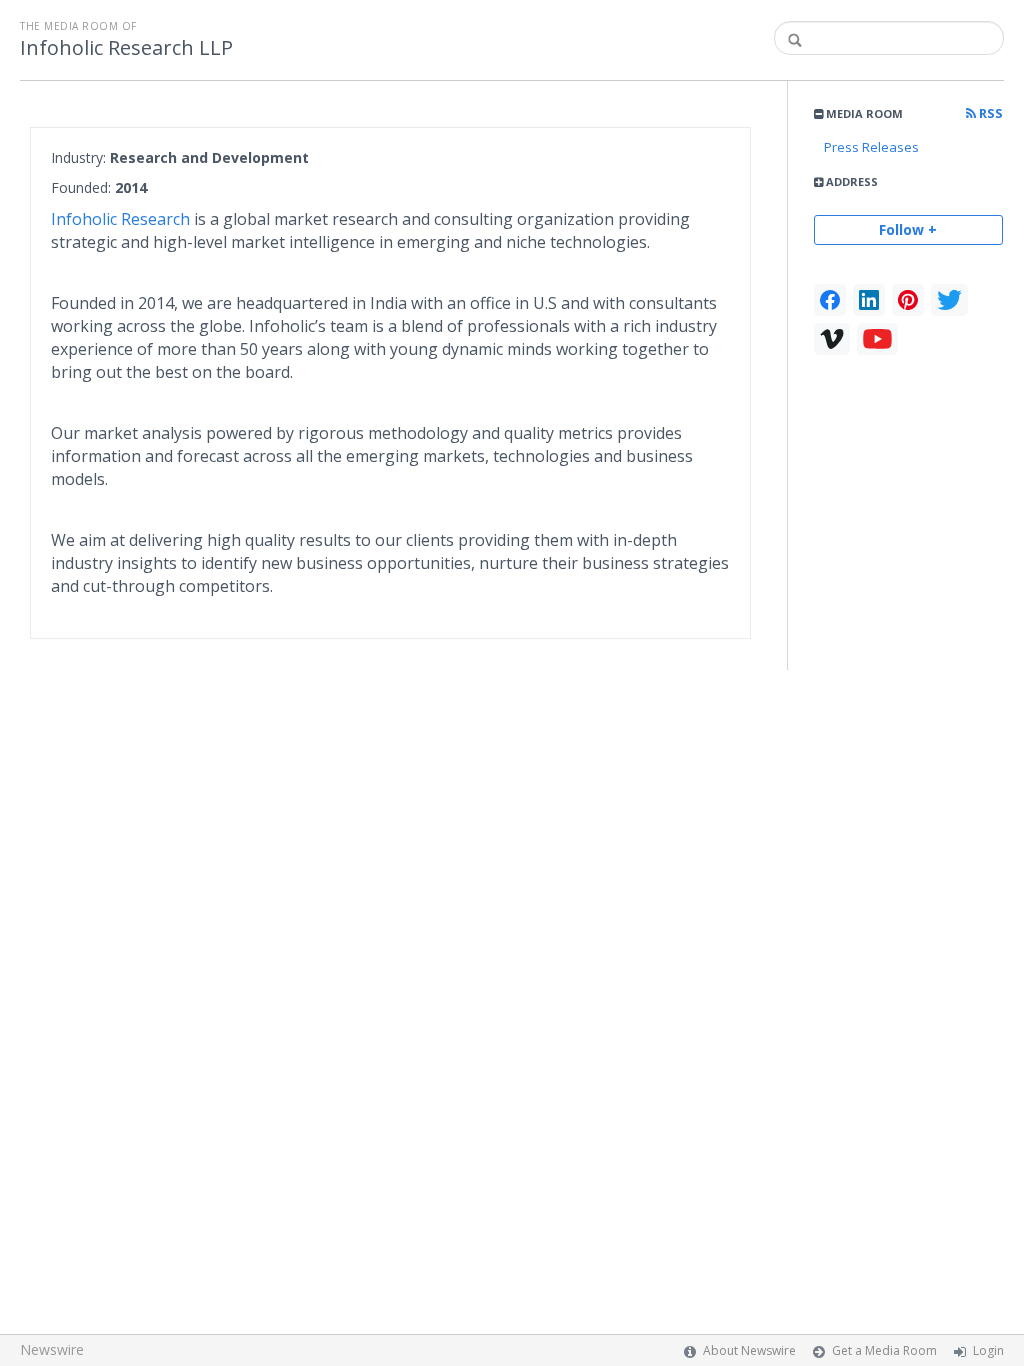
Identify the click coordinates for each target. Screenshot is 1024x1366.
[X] (949, 300)
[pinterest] (908, 300)
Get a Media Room (884, 1350)
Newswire (52, 1349)
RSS (989, 113)
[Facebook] (830, 300)
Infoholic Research (122, 219)
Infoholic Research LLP (126, 48)
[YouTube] (877, 339)
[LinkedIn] (869, 300)
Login (988, 1350)
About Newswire (749, 1350)
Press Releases (871, 147)
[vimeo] (832, 339)
